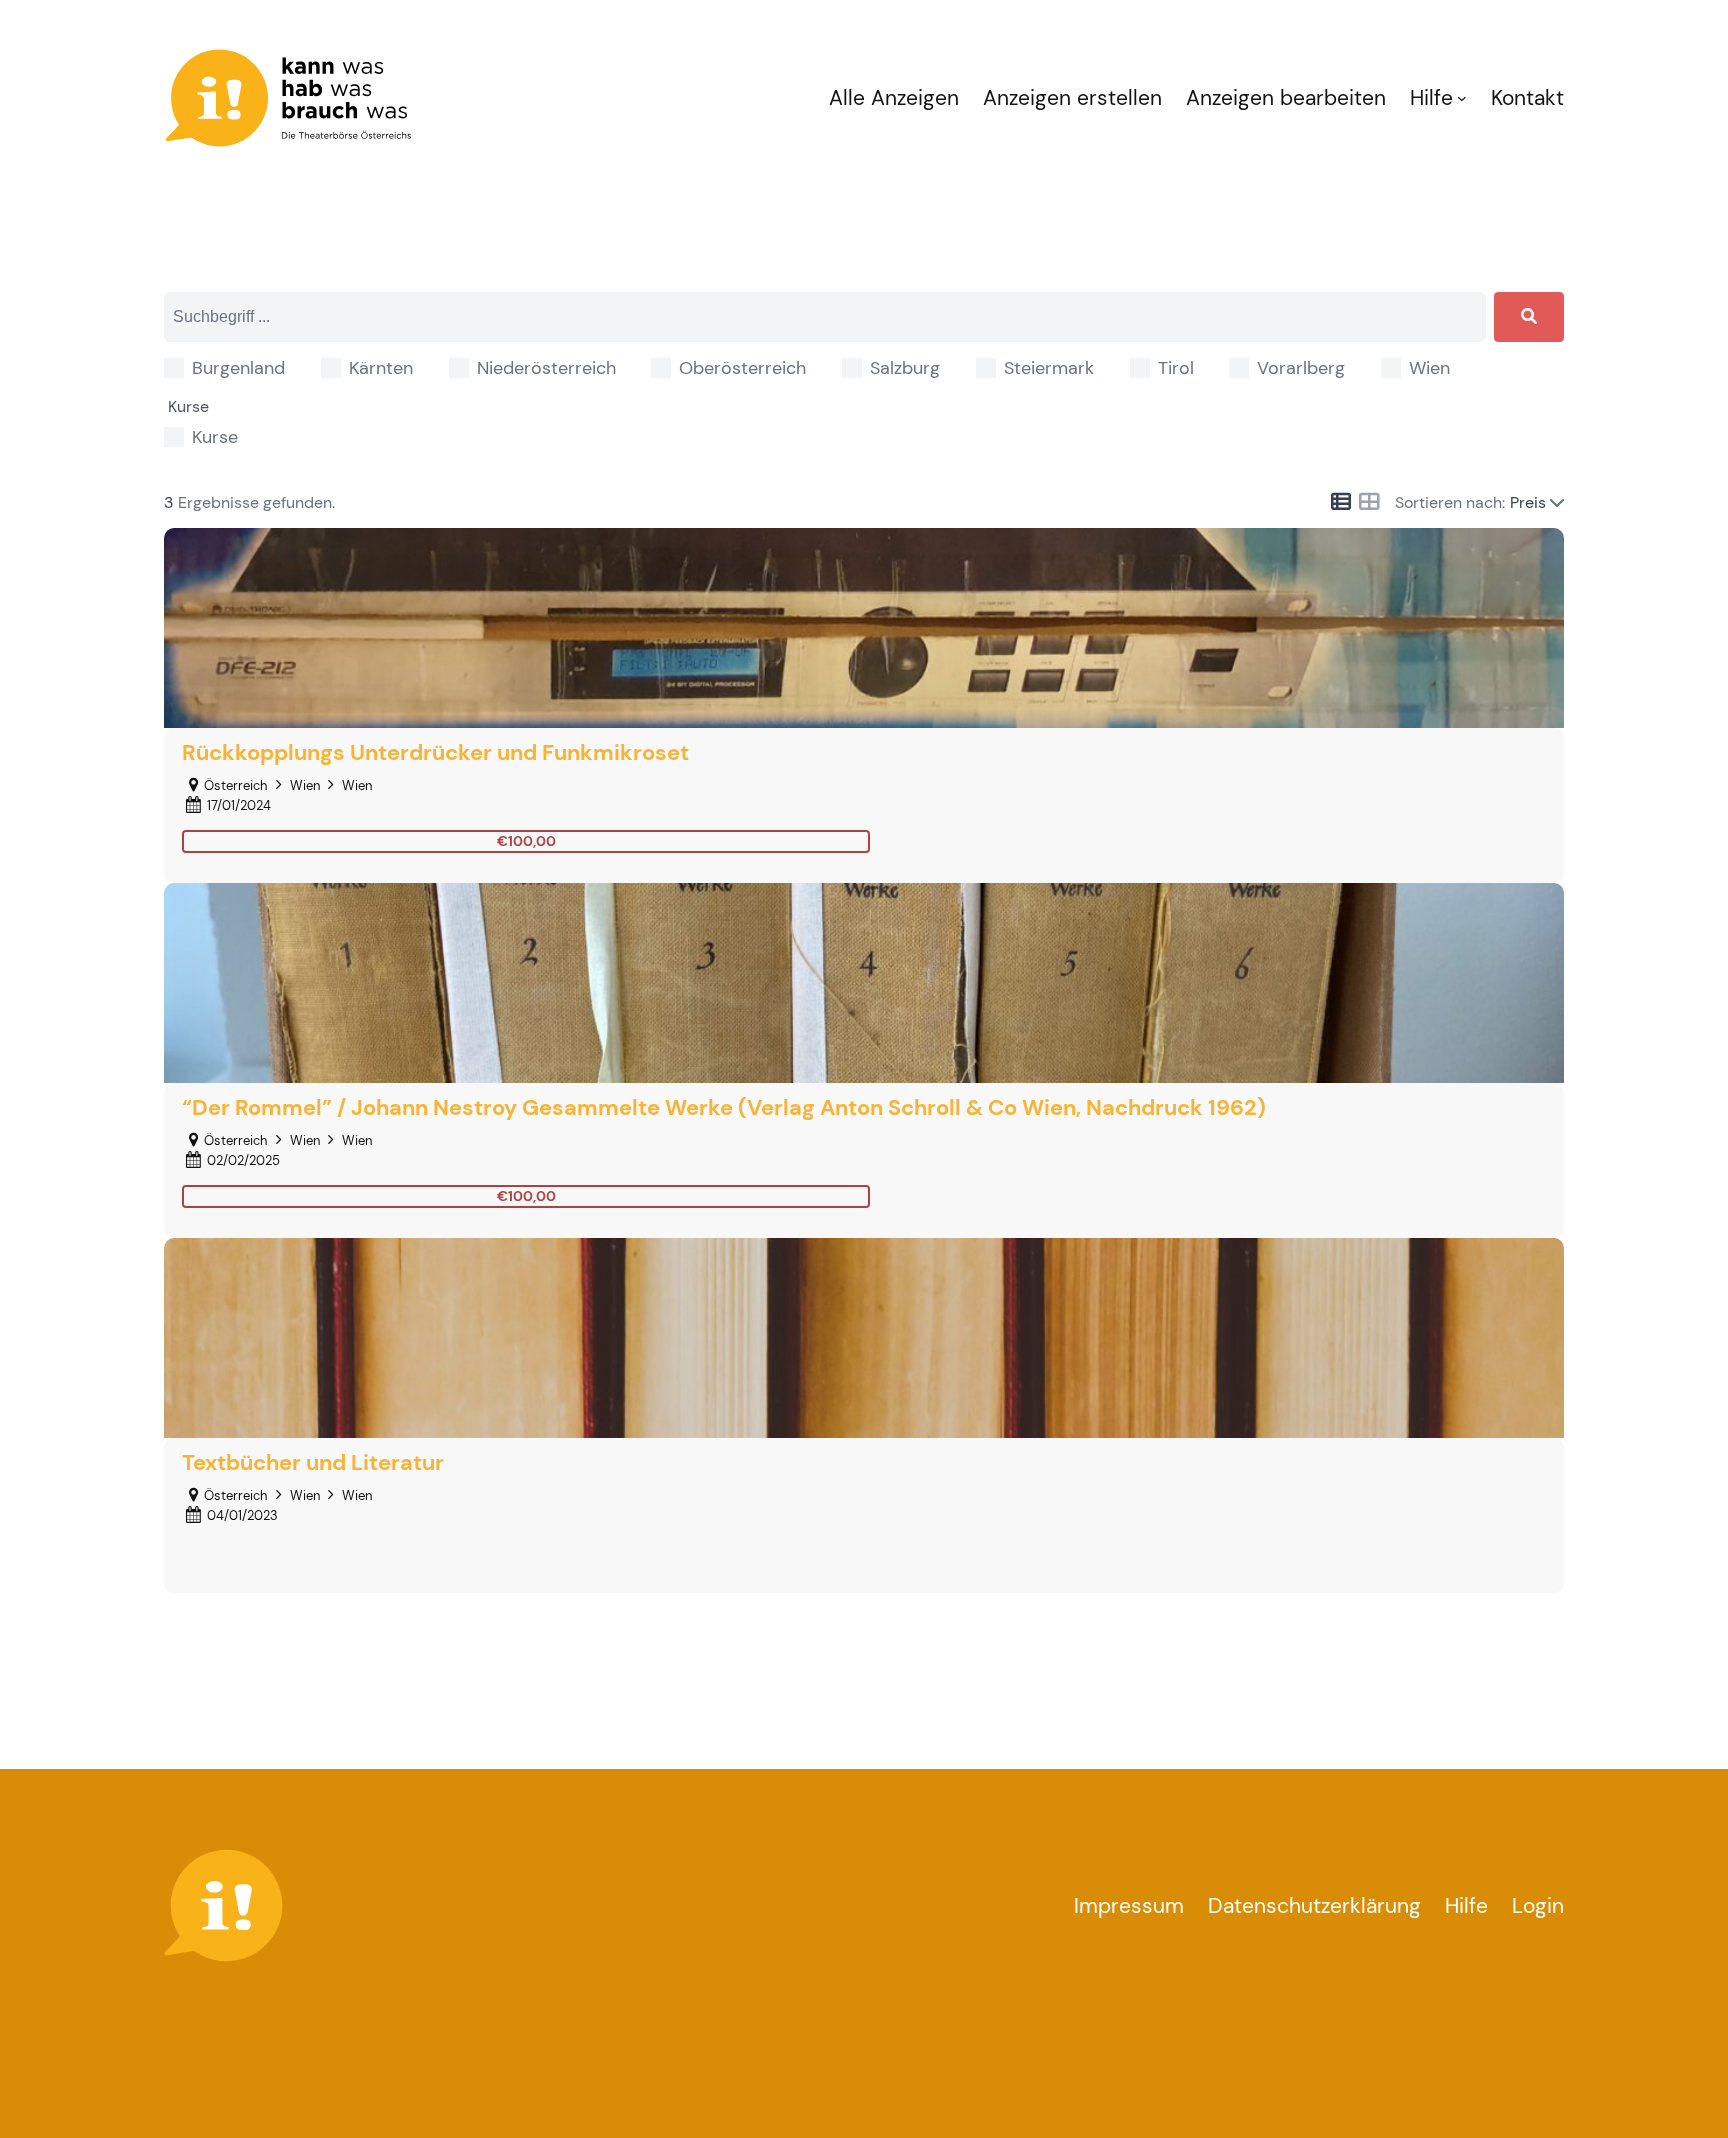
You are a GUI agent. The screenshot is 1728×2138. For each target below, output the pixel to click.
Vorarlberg (1301, 368)
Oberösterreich (742, 368)
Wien (1429, 368)
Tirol (1176, 368)
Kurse (215, 437)
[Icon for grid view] (1369, 503)
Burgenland (238, 368)
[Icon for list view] (1341, 502)
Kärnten (381, 368)
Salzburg (905, 368)
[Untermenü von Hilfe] (1462, 98)
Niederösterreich (546, 368)
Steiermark (1049, 368)
